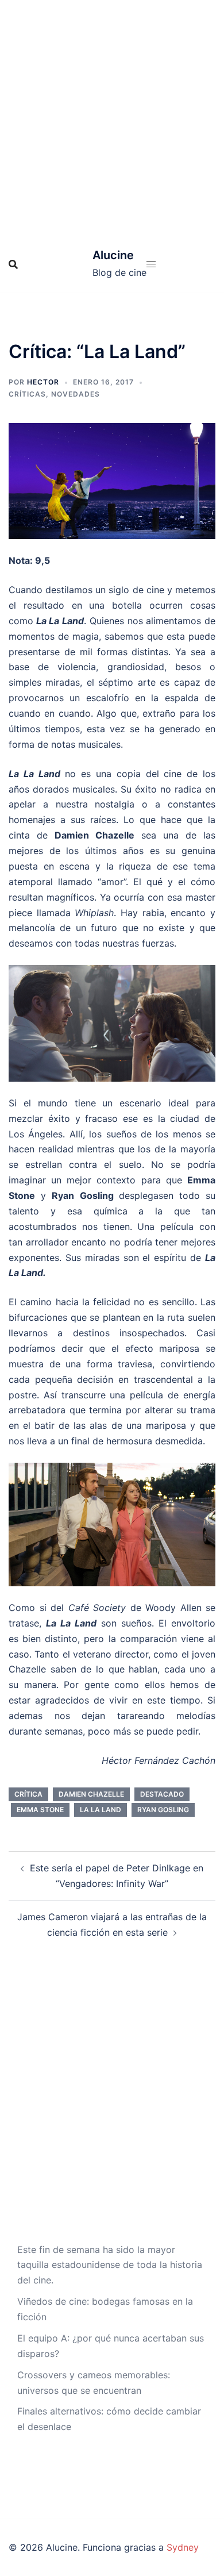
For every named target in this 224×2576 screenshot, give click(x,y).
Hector (43, 382)
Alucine (113, 255)
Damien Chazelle (91, 1794)
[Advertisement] (112, 118)
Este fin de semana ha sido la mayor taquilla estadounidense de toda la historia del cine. (110, 2265)
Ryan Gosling (163, 1810)
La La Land (101, 1810)
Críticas (27, 394)
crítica (28, 1794)
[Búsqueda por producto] (13, 264)
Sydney (183, 2547)
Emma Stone (40, 1810)
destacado (162, 1794)
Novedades (76, 394)
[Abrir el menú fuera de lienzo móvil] (151, 264)
